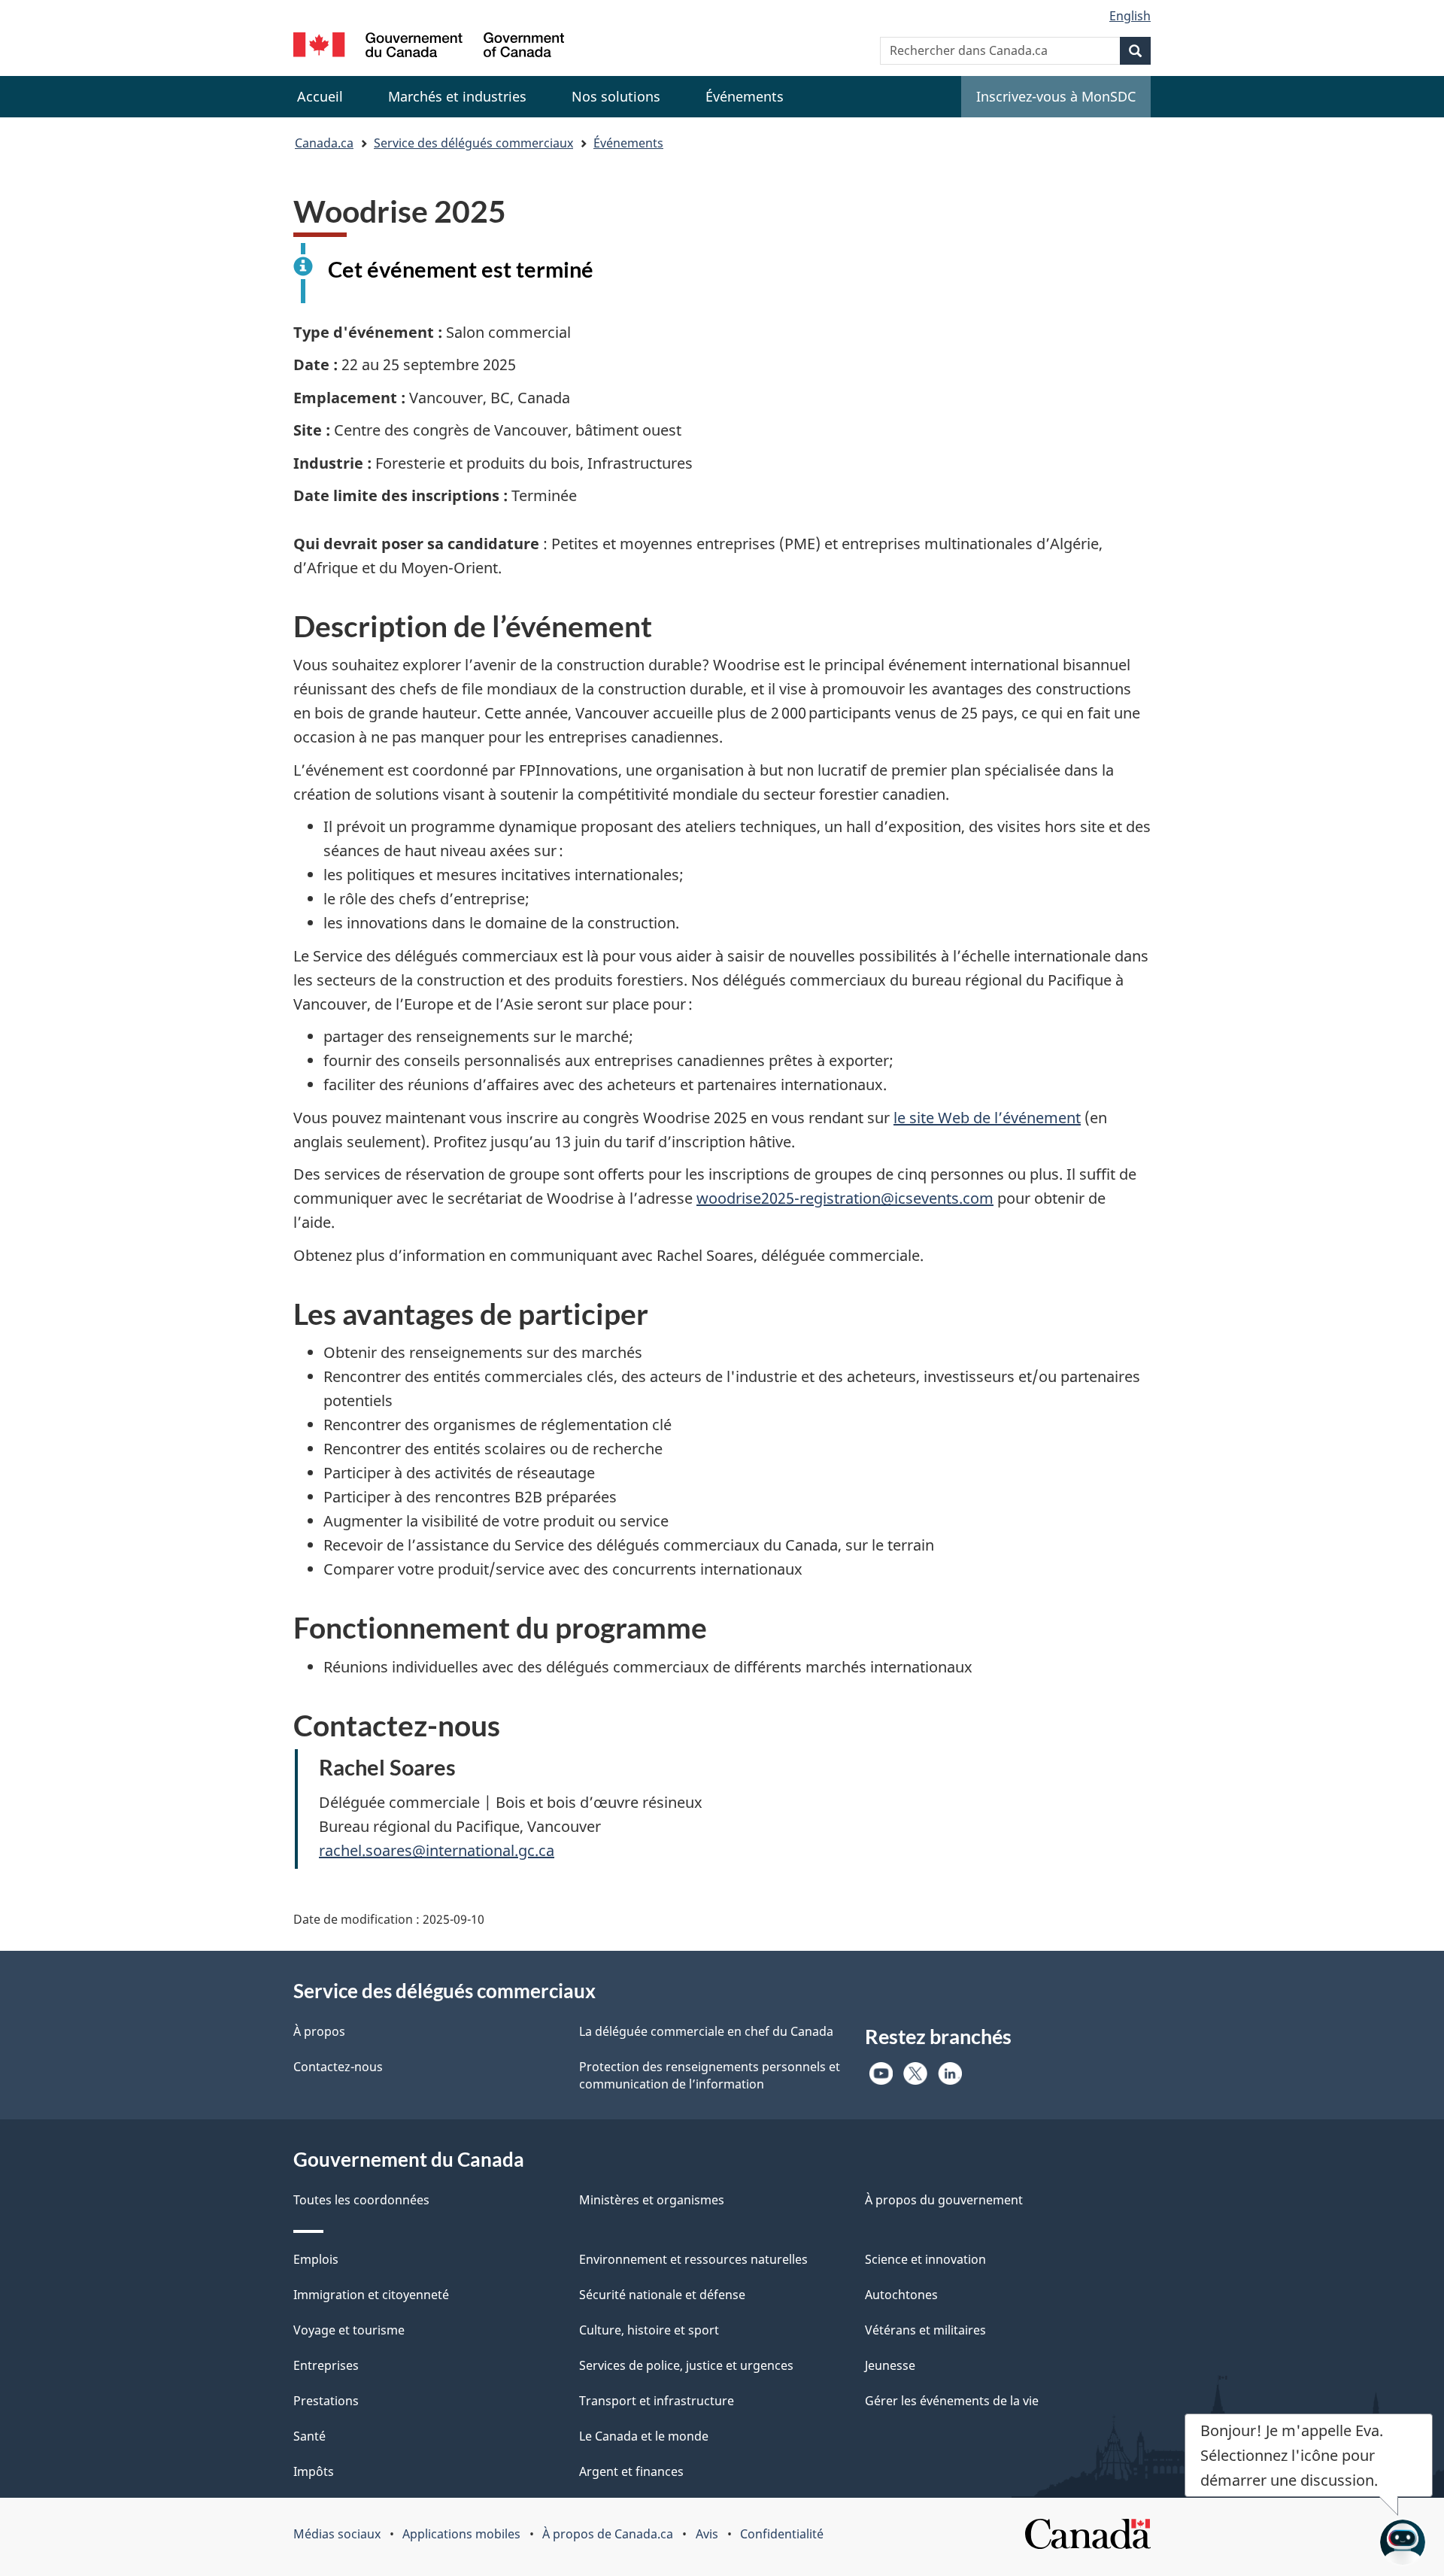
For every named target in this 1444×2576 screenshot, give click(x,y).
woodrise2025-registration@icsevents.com (845, 1198)
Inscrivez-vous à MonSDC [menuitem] (1056, 96)
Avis (707, 2534)
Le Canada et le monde (644, 2436)
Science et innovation (925, 2259)
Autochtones (901, 2295)
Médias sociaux (337, 2534)
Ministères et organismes (652, 2200)
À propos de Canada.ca (608, 2534)
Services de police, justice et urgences (686, 2365)
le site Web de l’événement (987, 1118)
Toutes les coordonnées (361, 2200)
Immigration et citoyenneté (371, 2295)
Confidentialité (782, 2534)
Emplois (316, 2259)
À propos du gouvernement (944, 2200)
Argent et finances (631, 2471)
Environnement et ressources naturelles (693, 2259)
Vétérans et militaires (925, 2330)
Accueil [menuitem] (320, 96)
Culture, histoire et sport (649, 2330)
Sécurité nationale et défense (662, 2295)
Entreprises (326, 2365)
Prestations (326, 2401)
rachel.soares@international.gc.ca (437, 1850)
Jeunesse (890, 2365)
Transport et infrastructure (657, 2401)
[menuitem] (457, 97)
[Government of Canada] (429, 47)
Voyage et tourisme (349, 2330)
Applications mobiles (461, 2534)
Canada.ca (324, 143)
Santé (309, 2436)
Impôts (314, 2471)
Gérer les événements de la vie (952, 2401)
